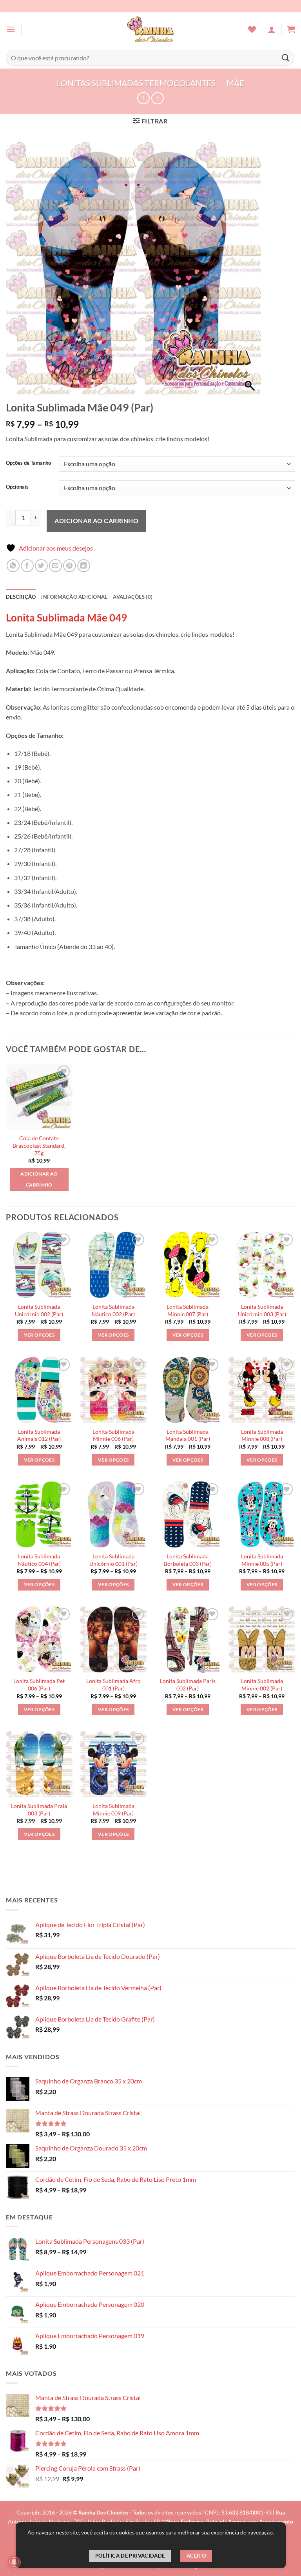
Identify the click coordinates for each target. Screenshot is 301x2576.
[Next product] (143, 98)
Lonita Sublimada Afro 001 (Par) (113, 1685)
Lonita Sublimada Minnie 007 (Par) (188, 1310)
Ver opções (39, 1335)
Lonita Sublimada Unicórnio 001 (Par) (113, 1560)
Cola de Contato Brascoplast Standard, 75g (39, 1145)
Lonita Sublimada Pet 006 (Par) (39, 1685)
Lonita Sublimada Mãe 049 (66, 618)
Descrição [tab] (21, 597)
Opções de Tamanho (28, 463)
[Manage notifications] (14, 2562)
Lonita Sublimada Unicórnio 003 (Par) (262, 1310)
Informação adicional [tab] (74, 597)
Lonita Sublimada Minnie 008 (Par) (262, 1435)
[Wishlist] (252, 29)
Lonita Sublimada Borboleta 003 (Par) (188, 1560)
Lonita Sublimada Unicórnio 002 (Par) (39, 1310)
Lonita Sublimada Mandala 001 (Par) (188, 1435)
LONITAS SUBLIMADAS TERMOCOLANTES (136, 83)
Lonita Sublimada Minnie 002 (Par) (262, 1685)
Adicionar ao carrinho (96, 521)
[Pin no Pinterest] (70, 566)
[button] (11, 29)
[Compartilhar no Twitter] (41, 566)
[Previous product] (157, 98)
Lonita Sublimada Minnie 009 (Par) (113, 1810)
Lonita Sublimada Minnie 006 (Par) (113, 1435)
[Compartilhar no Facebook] (27, 566)
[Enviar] (286, 58)
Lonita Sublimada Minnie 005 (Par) (262, 1560)
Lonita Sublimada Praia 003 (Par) (39, 1810)
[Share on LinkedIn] (84, 566)
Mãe (235, 83)
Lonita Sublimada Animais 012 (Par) (39, 1435)
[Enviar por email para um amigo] (55, 566)
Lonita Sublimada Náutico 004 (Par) (39, 1560)
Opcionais (17, 487)
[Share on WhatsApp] (13, 566)
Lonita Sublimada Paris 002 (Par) (188, 1685)
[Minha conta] (272, 29)
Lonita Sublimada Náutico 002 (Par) (113, 1310)
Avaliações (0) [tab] (133, 597)
